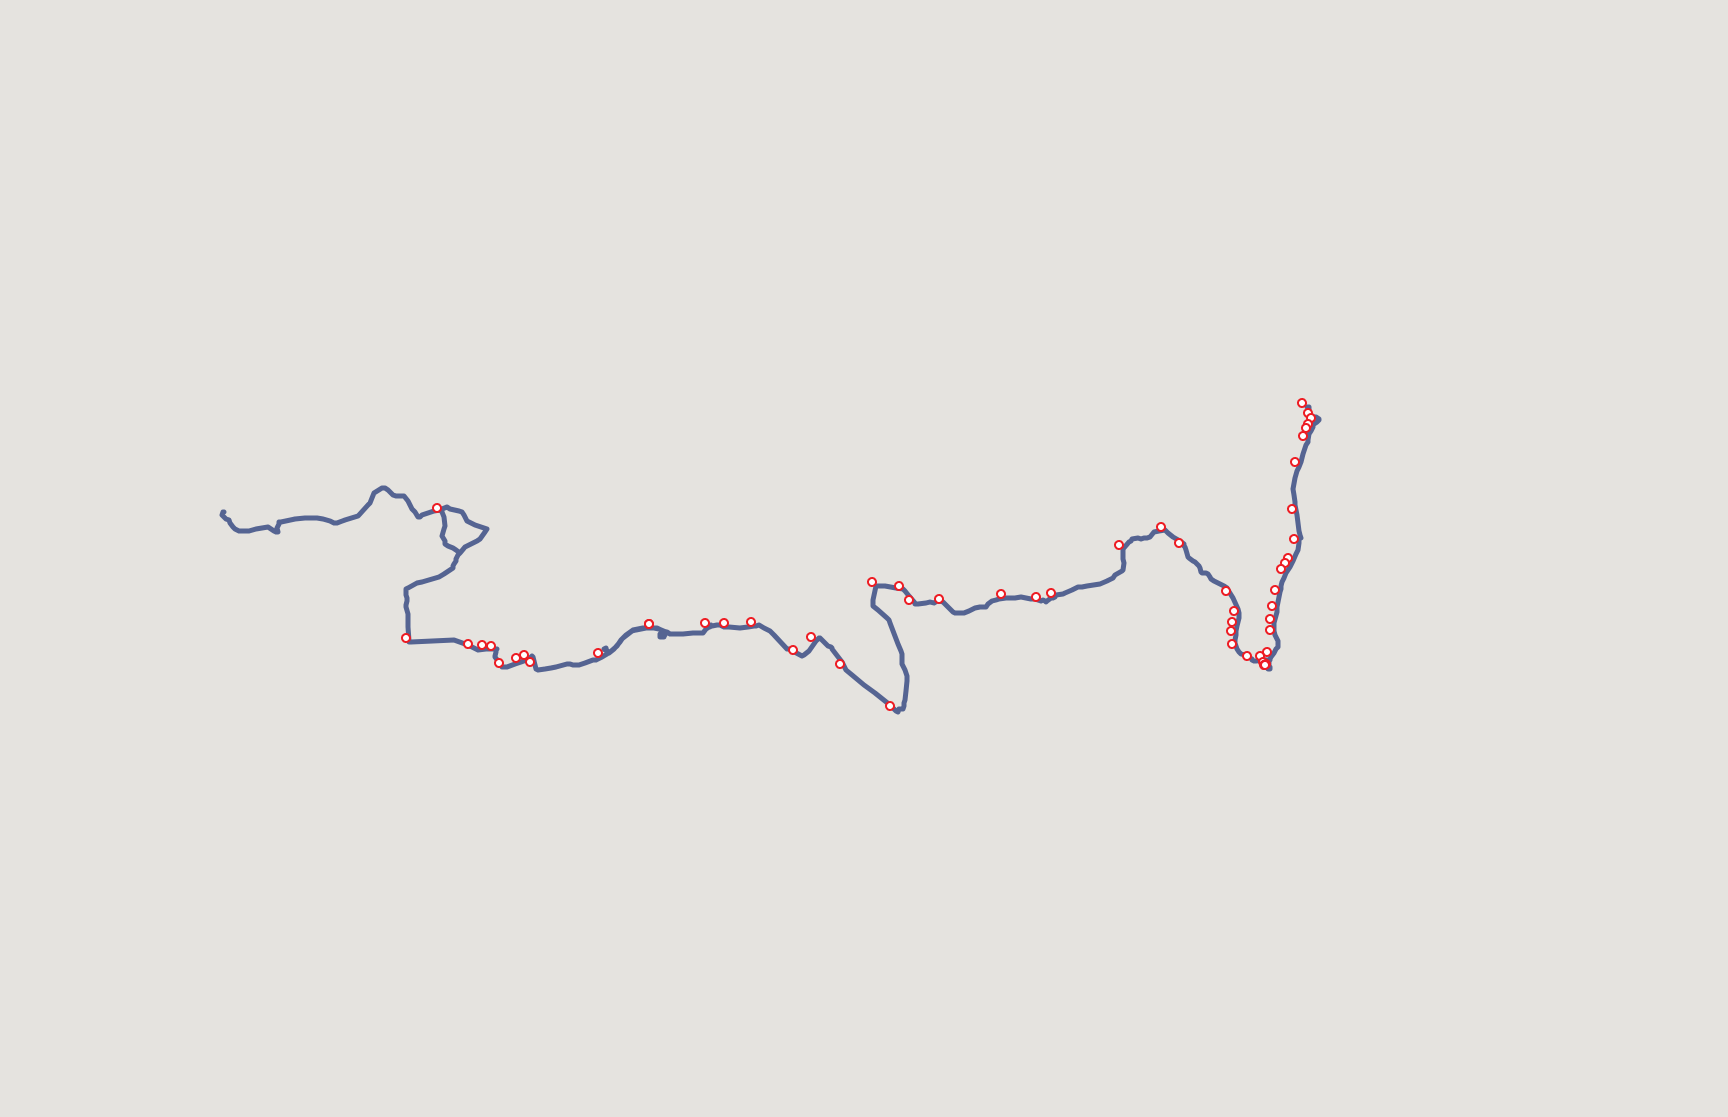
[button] (1310, 426)
